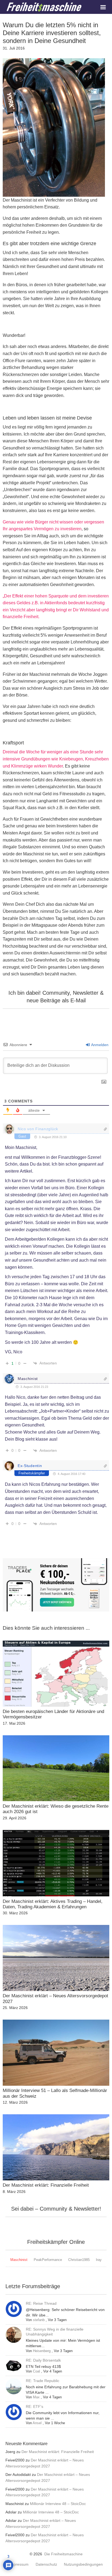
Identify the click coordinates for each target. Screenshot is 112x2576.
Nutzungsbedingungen (83, 2565)
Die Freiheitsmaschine (63, 2554)
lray (99, 2260)
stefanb (39, 2320)
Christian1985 (79, 2260)
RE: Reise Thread (41, 2303)
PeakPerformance (48, 2260)
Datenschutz (46, 2565)
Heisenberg (42, 2351)
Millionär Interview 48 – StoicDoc (58, 2504)
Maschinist (28, 1379)
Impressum (19, 2565)
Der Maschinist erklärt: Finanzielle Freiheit (58, 2452)
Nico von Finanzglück (38, 1129)
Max (36, 2397)
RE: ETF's (35, 2406)
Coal (36, 2371)
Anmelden (99, 1045)
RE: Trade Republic (43, 2381)
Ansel (37, 2423)
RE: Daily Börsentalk (43, 2360)
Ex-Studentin (30, 1466)
